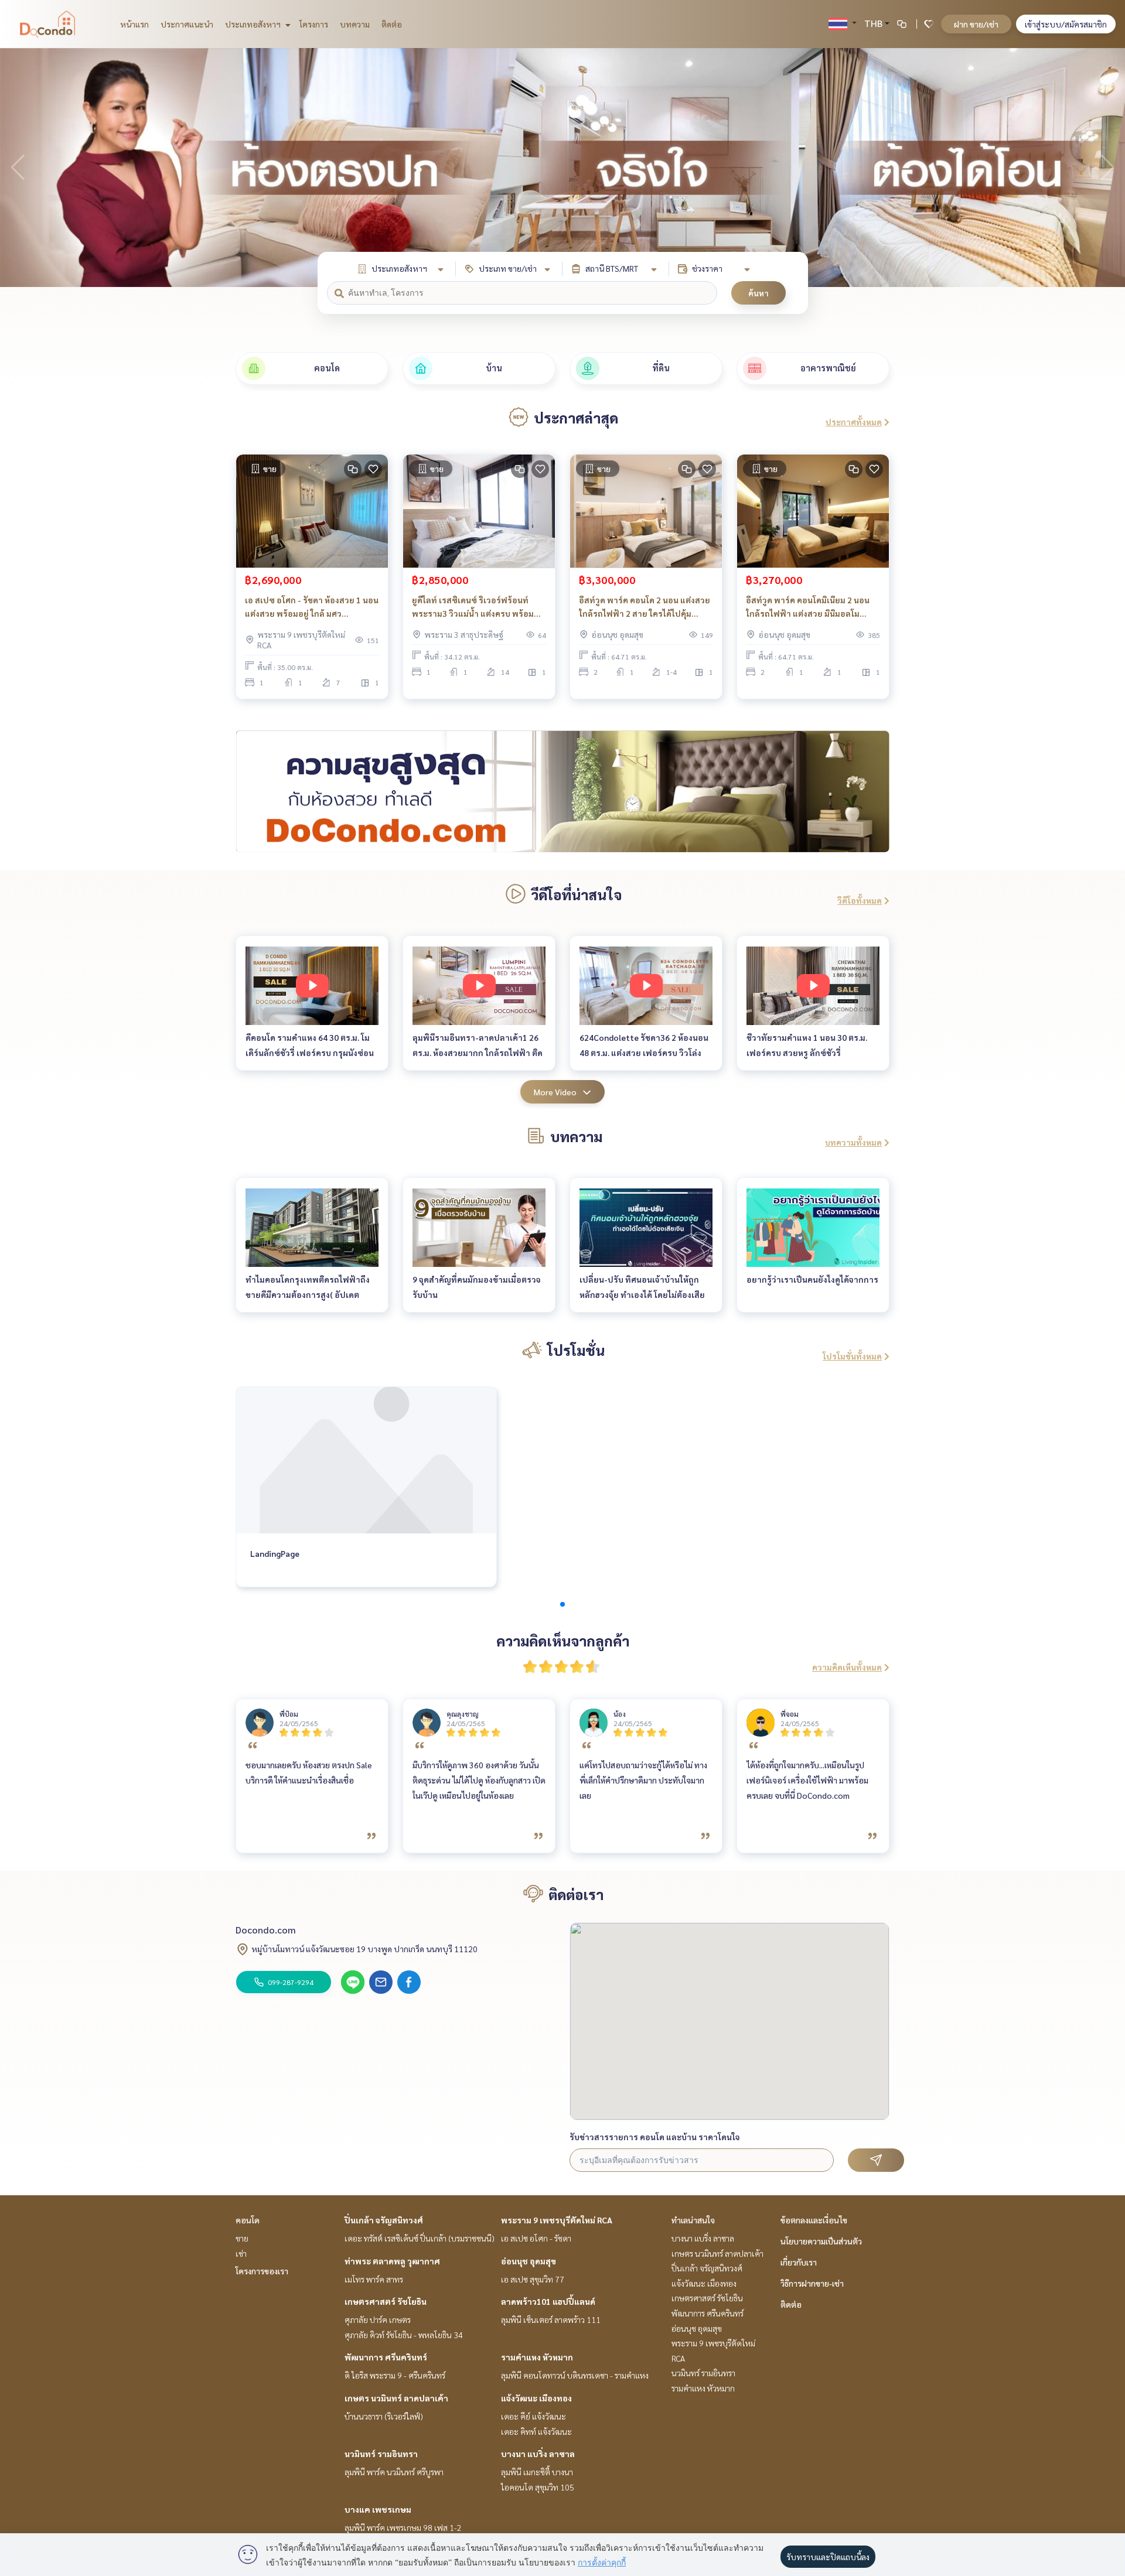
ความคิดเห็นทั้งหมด (847, 1667)
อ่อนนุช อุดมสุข (529, 2261)
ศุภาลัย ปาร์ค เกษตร (378, 2319)
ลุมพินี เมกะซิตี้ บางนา (537, 2472)
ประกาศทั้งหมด (854, 422)
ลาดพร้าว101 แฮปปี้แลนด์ (548, 2301)
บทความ (355, 24)
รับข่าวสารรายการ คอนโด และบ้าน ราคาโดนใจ (655, 2137)
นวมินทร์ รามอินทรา (381, 2454)
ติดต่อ (392, 24)
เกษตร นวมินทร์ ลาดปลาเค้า (396, 2398)
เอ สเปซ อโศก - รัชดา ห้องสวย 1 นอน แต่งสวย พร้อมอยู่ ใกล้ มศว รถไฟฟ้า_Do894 (312, 607)
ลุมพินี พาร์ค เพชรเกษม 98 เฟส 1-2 (403, 2527)
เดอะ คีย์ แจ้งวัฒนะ (533, 2416)
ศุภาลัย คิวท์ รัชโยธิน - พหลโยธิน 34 (404, 2335)
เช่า (241, 2253)
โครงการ (314, 24)
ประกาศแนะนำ (187, 24)
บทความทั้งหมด (853, 1142)
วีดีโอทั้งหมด (860, 900)
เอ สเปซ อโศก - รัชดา (536, 2238)
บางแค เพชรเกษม (378, 2509)
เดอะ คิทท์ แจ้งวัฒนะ (536, 2431)
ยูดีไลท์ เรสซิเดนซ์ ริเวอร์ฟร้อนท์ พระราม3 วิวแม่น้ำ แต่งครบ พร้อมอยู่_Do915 (473, 607)
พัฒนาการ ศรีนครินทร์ (386, 2357)
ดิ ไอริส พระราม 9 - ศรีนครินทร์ (395, 2375)
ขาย (242, 2238)
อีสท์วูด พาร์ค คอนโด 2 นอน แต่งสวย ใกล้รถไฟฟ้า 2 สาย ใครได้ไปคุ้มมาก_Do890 (645, 607)
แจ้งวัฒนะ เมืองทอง (536, 2398)
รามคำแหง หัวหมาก (537, 2357)
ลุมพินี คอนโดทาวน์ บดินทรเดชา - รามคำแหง (575, 2375)
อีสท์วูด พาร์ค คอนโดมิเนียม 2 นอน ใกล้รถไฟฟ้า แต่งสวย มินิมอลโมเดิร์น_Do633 (808, 607)
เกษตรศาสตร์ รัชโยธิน (386, 2301)
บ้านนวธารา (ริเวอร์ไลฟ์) (384, 2416)
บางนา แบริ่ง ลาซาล (538, 2454)
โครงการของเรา (262, 2271)
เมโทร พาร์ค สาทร (374, 2279)
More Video (555, 1092)
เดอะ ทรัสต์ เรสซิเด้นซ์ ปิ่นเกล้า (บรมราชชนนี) (420, 2238)
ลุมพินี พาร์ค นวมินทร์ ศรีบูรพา (394, 2472)
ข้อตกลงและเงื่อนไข (814, 2220)
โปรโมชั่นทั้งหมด (852, 1356)
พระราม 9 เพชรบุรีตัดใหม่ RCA (557, 2220)
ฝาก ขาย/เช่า (976, 24)
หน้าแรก (134, 24)
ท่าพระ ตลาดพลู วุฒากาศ (392, 2261)
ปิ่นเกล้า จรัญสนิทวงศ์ (384, 2220)
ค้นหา (758, 293)
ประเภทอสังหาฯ (254, 24)
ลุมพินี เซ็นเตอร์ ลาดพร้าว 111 (551, 2319)
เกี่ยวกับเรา (799, 2262)
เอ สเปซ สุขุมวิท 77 (533, 2279)
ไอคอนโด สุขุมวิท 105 (538, 2487)
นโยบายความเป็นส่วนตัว (821, 2241)
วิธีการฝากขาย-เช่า (812, 2283)
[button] (1107, 168)
